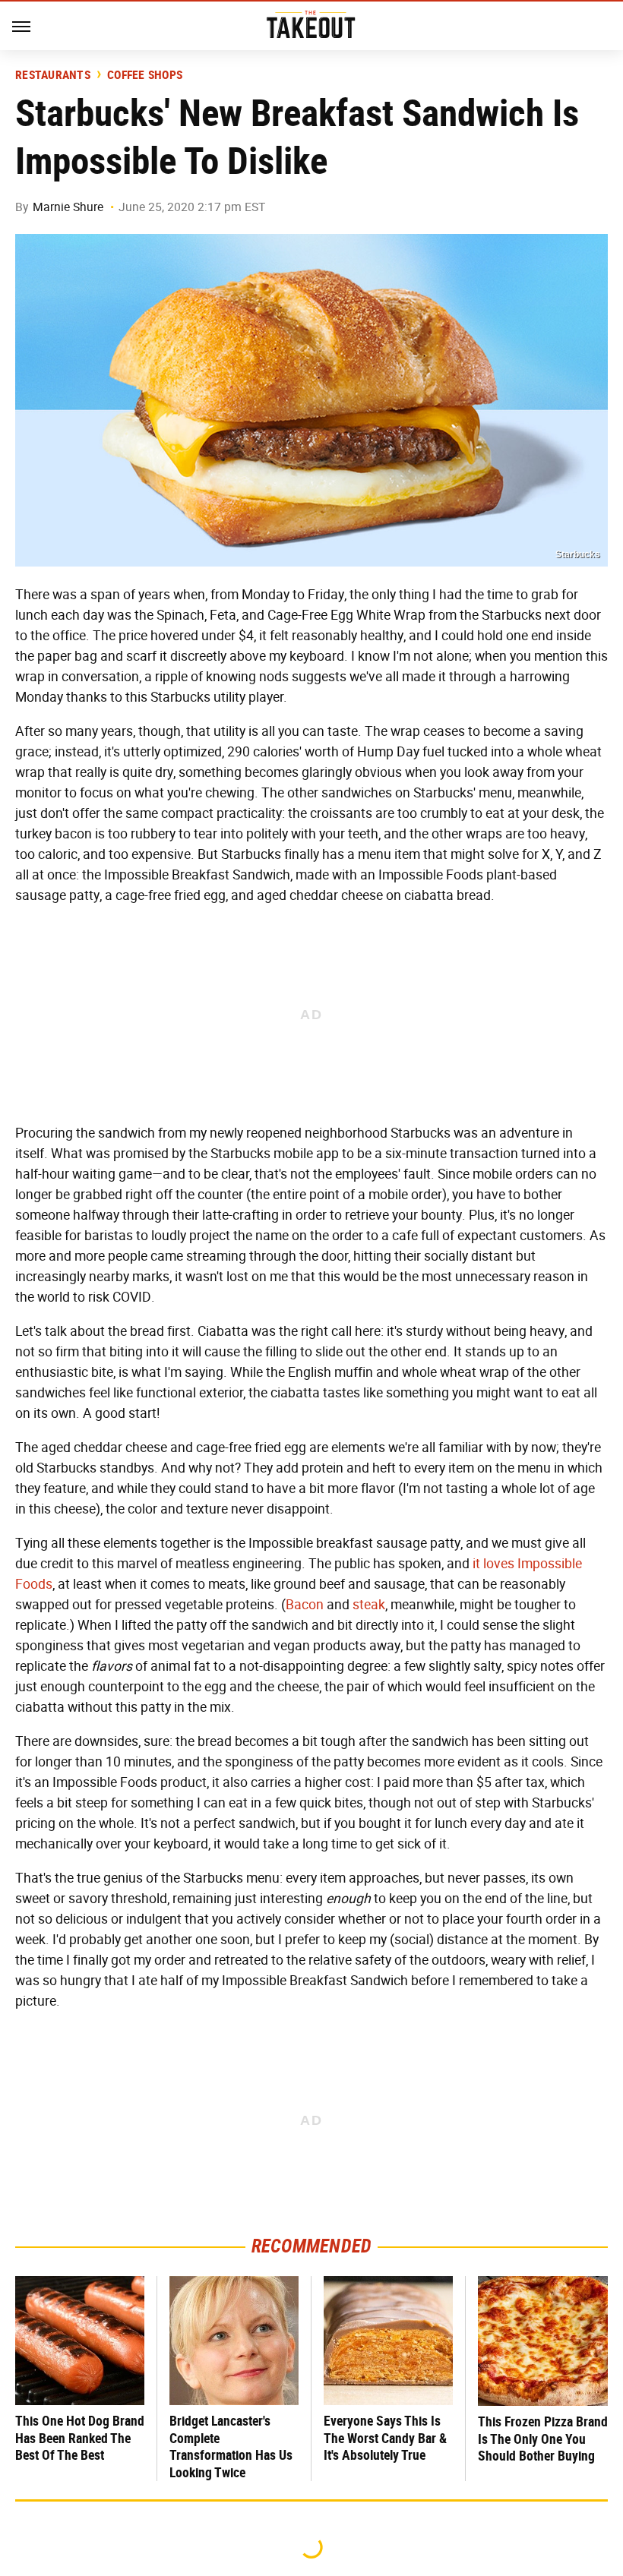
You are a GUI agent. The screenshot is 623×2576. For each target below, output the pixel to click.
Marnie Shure (68, 207)
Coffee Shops (145, 75)
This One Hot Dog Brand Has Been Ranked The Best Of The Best (80, 2438)
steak (369, 1605)
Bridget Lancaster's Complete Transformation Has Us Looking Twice (231, 2447)
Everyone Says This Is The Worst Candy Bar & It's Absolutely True (385, 2438)
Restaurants (53, 75)
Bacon (305, 1605)
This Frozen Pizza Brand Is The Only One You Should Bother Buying (543, 2439)
